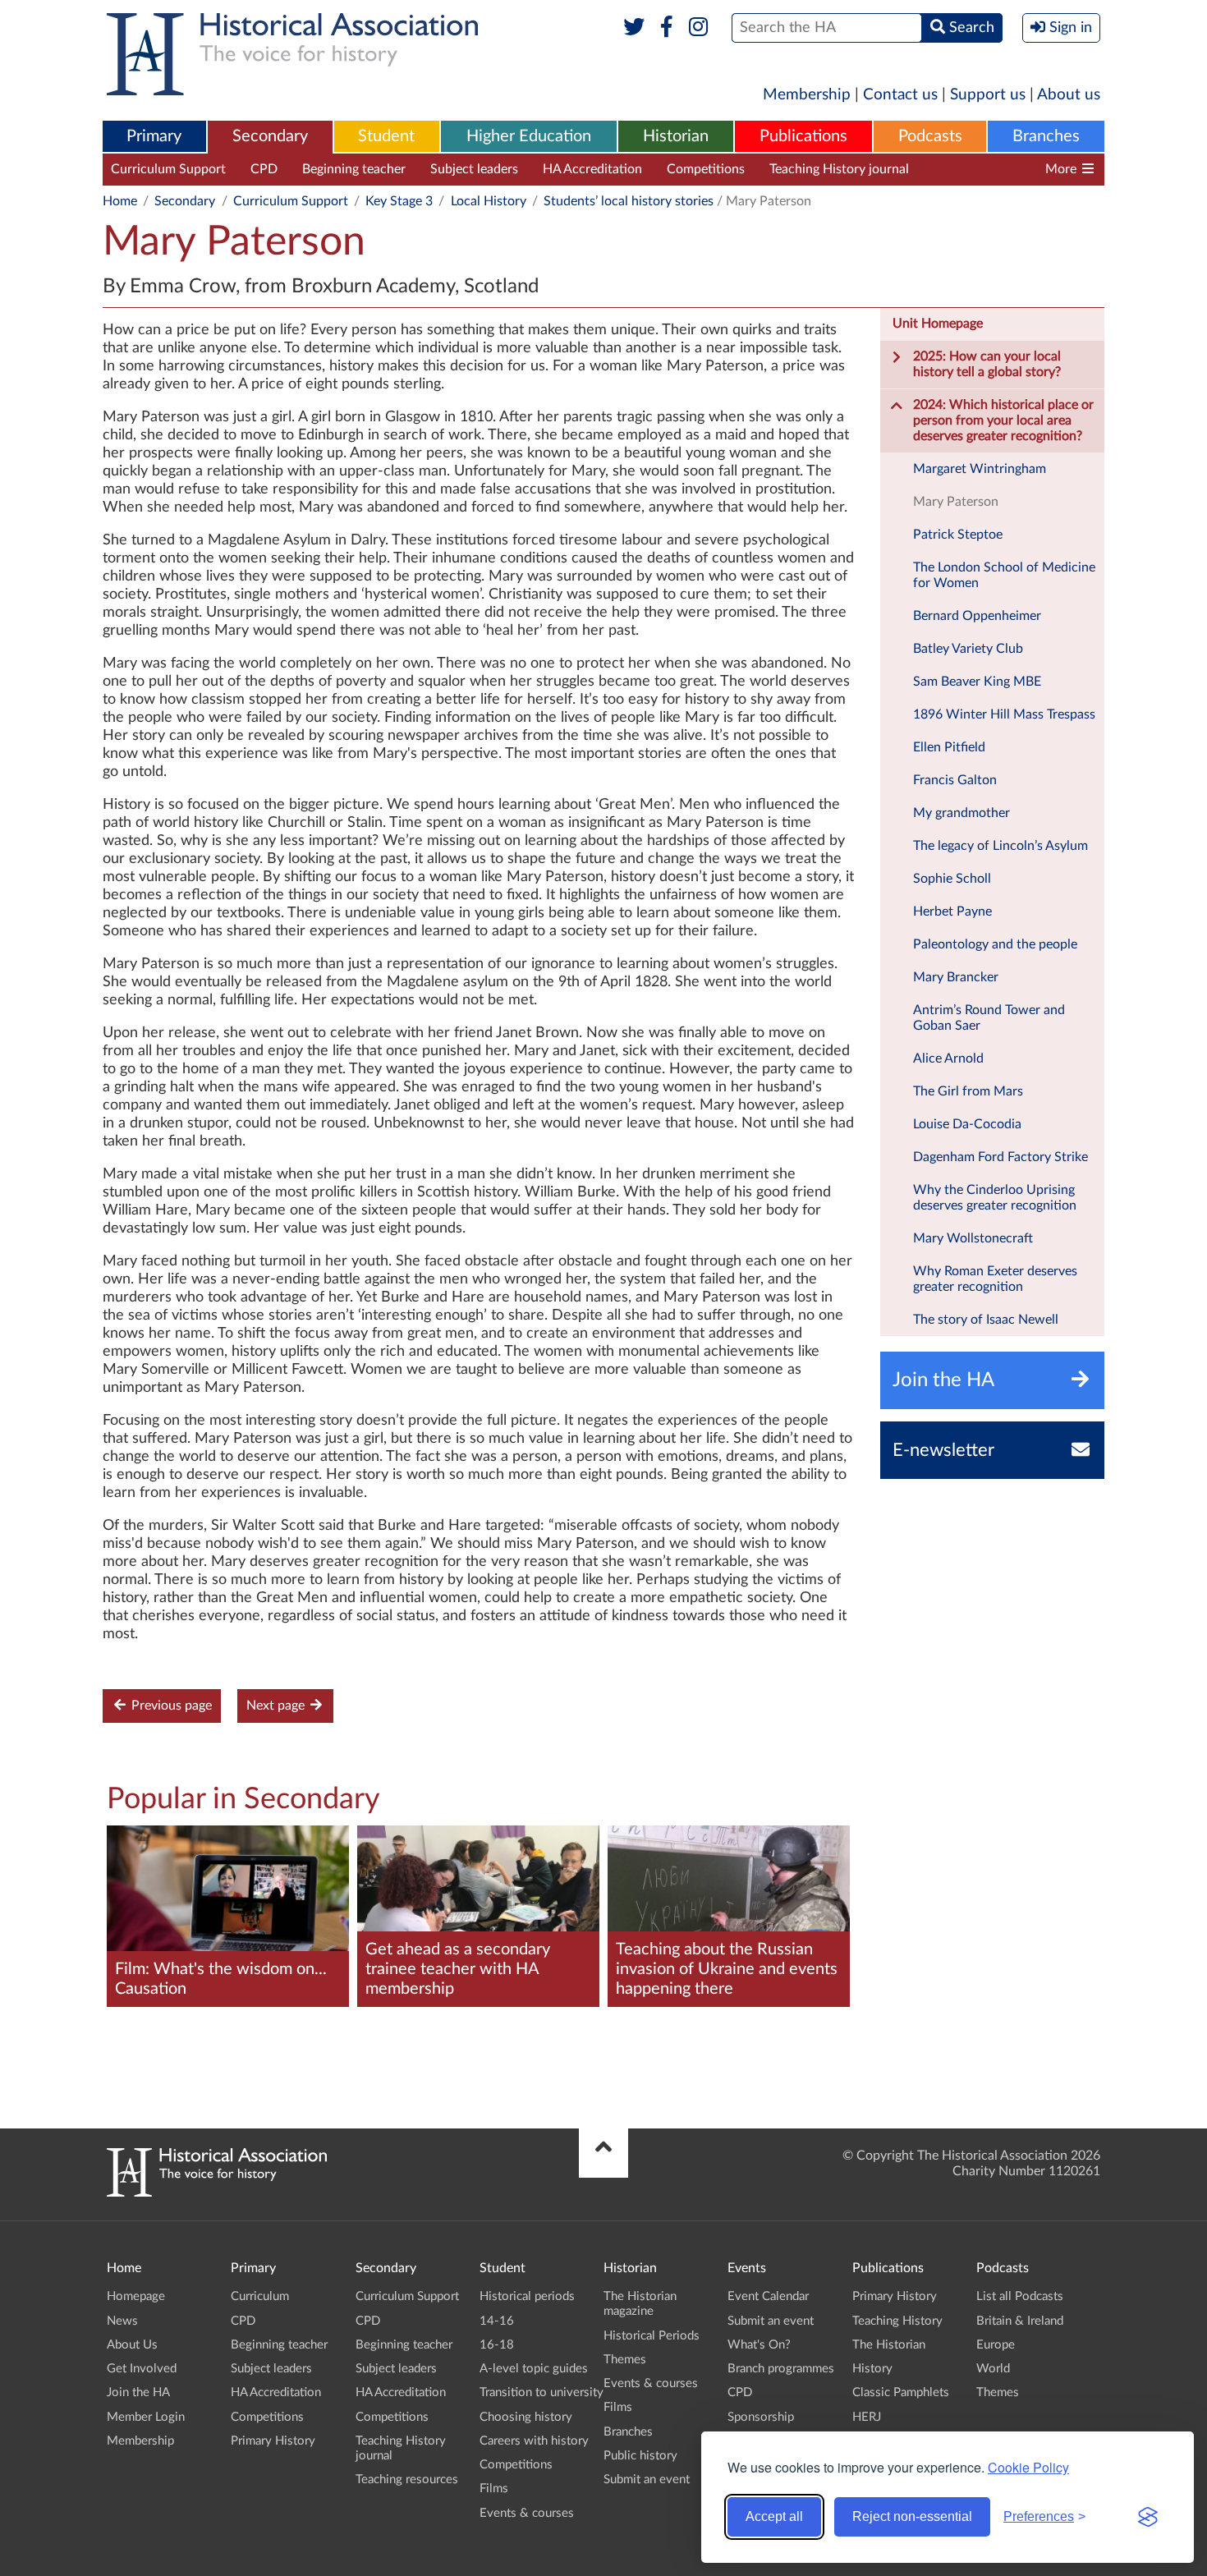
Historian (676, 136)
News (122, 2321)
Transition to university (542, 2392)
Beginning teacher (354, 169)
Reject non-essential (912, 2516)
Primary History (273, 2441)
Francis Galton (955, 780)
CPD (264, 169)
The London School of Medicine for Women (1004, 575)
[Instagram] (699, 28)
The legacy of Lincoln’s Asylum (1000, 846)
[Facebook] (666, 28)
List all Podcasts (1020, 2296)
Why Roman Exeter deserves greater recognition (995, 1279)
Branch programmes (781, 2369)
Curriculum (260, 2296)
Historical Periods (652, 2336)
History (872, 2369)
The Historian (889, 2345)
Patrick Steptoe (958, 535)
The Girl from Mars (968, 1091)
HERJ (867, 2417)
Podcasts (930, 136)
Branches (1046, 136)
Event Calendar (768, 2296)
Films (494, 2489)
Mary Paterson (956, 502)
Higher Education (529, 136)
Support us (988, 95)
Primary (154, 136)
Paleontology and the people (995, 944)
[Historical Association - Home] (217, 2193)
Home (120, 201)
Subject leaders (474, 169)
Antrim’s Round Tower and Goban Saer (989, 1018)
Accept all (774, 2516)
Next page (277, 1706)
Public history (640, 2456)
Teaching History (897, 2321)
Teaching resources (988, 169)
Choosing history (526, 2417)
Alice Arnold (948, 1058)
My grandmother (961, 813)
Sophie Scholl (952, 879)
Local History (489, 201)
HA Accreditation (592, 169)
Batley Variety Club (968, 649)
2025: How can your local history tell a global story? (987, 364)
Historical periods (527, 2296)
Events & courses (527, 2513)
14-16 (497, 2321)
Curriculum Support (168, 169)
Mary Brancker (956, 977)
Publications (803, 136)
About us (1069, 95)
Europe (996, 2345)
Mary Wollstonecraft (973, 1238)
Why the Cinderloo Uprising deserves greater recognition (995, 1198)
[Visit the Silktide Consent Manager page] (1148, 2517)
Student (386, 136)
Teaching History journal (839, 169)
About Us (132, 2345)
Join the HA (138, 2392)
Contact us (900, 95)
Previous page (170, 1706)
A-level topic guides (534, 2369)
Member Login (146, 2417)
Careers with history (534, 2441)
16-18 (497, 2345)
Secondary (270, 136)
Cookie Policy (1028, 2467)
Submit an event (647, 2480)
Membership (807, 95)
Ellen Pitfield (949, 747)
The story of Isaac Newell (986, 1320)
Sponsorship (761, 2417)
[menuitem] (154, 137)
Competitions (706, 169)
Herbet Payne (952, 911)
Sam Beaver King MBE (977, 682)
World (993, 2369)
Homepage (136, 2296)
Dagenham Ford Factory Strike (1000, 1157)
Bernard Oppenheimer (977, 616)
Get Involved (142, 2369)
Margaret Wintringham (980, 469)
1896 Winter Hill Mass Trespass (1004, 714)
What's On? (759, 2345)
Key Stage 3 (399, 201)
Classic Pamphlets (901, 2392)
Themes (625, 2360)
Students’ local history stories (629, 201)
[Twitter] (634, 28)
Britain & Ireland (1020, 2321)
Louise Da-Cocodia (967, 1124)
